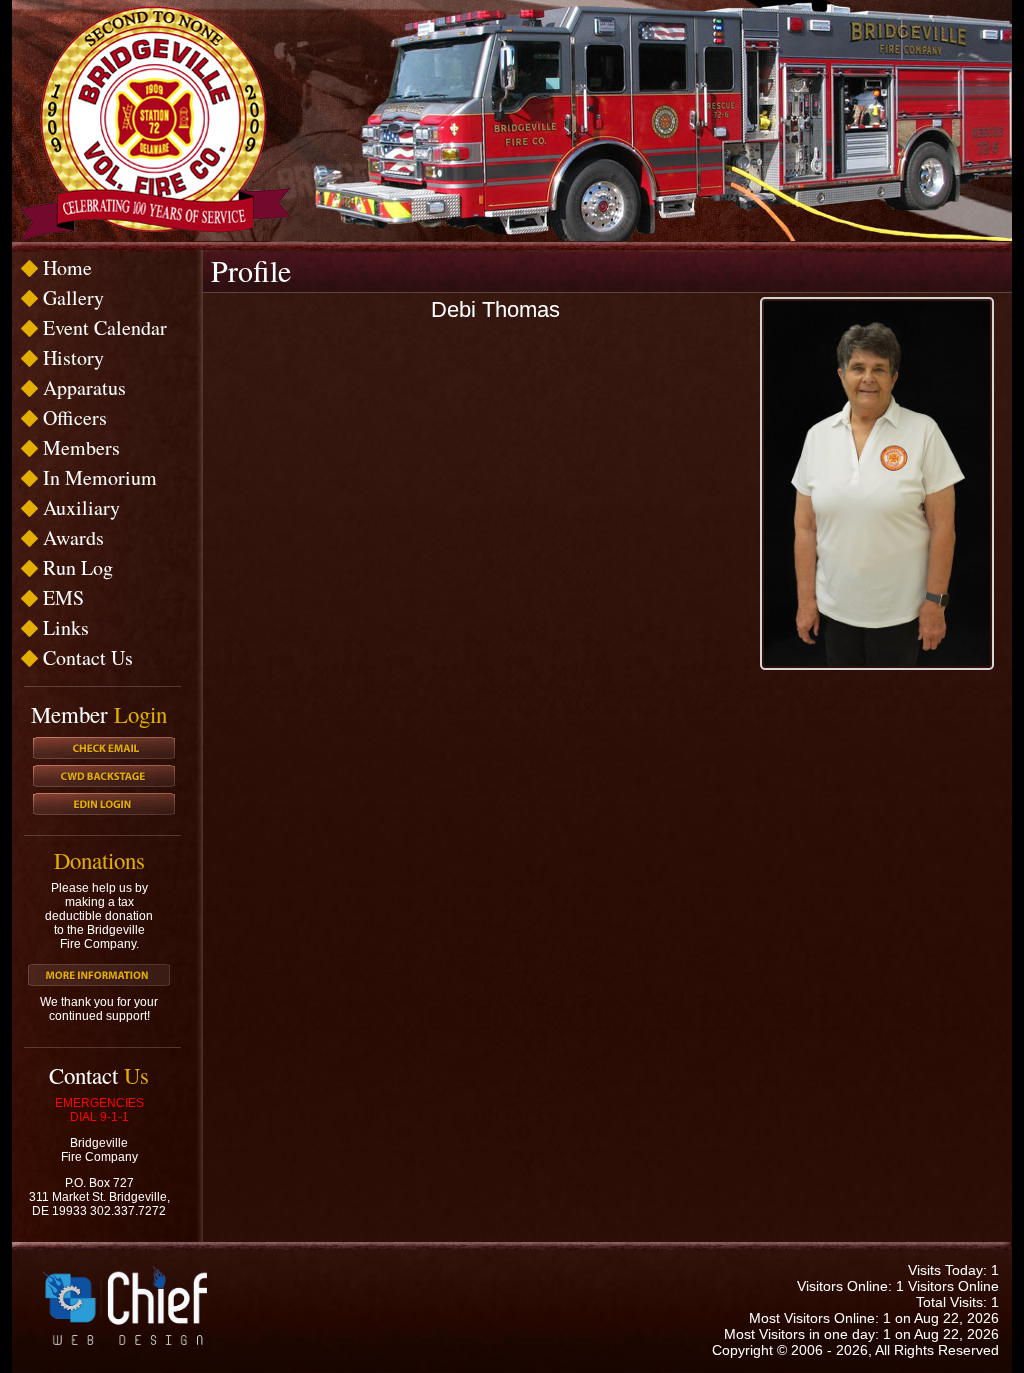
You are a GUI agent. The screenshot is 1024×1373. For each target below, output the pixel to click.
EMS (63, 597)
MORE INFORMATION (99, 975)
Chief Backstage (104, 776)
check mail (104, 748)
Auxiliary (81, 507)
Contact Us (88, 657)
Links (66, 627)
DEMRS (104, 804)
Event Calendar (105, 327)
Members (81, 447)
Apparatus (84, 387)
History (73, 357)
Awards (73, 537)
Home (67, 267)
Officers (75, 417)
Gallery (73, 297)
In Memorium (100, 477)
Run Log (78, 567)
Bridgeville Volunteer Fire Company (155, 123)
